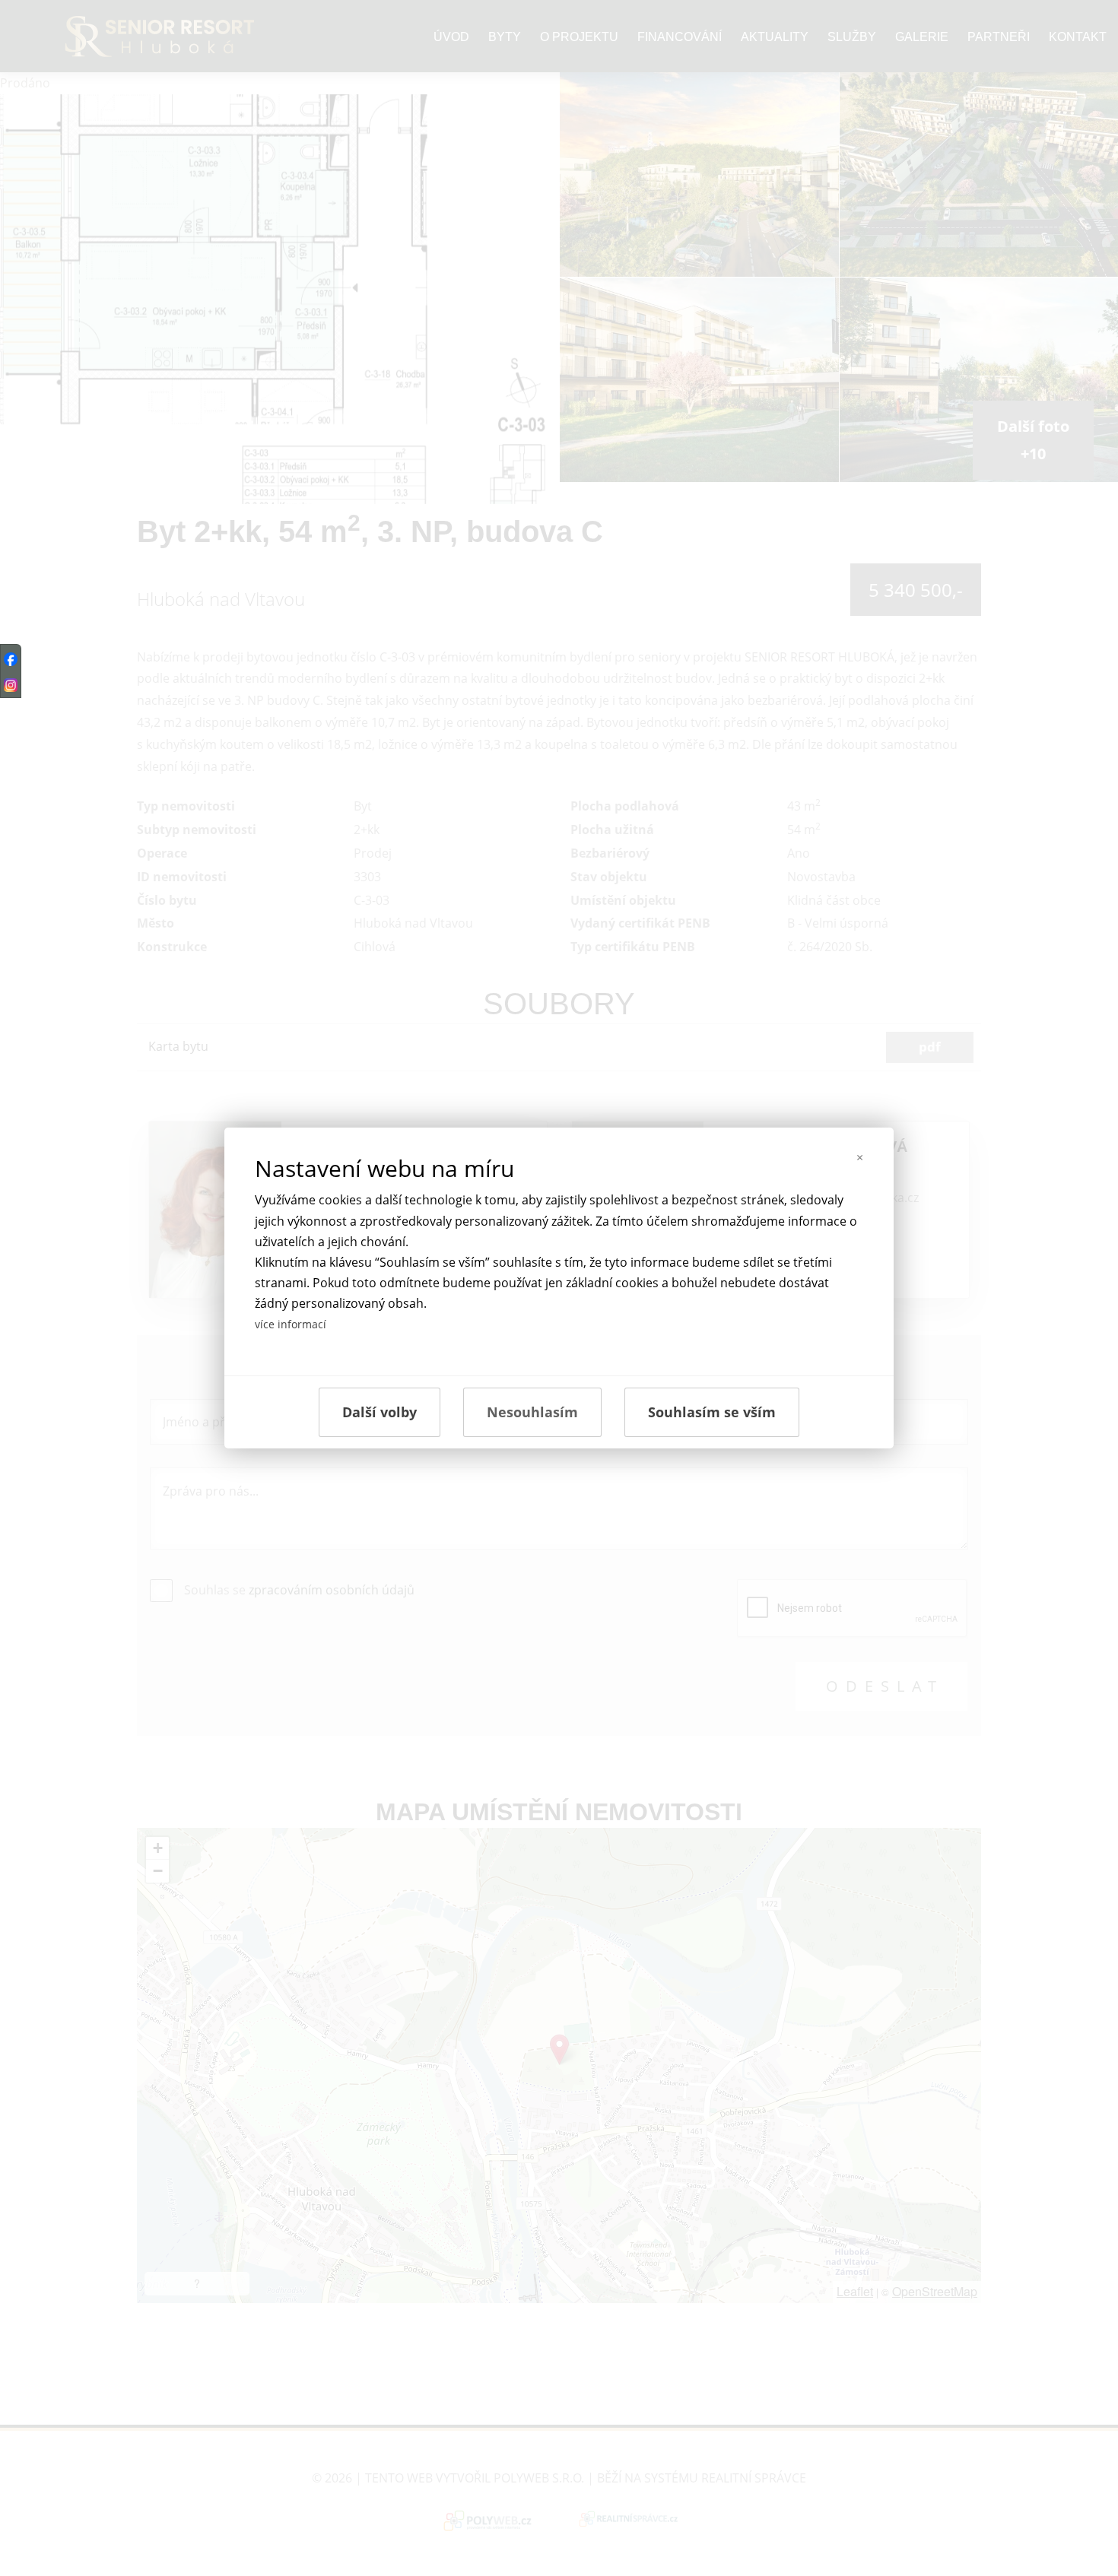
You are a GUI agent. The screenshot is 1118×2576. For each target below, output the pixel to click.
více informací (291, 1324)
